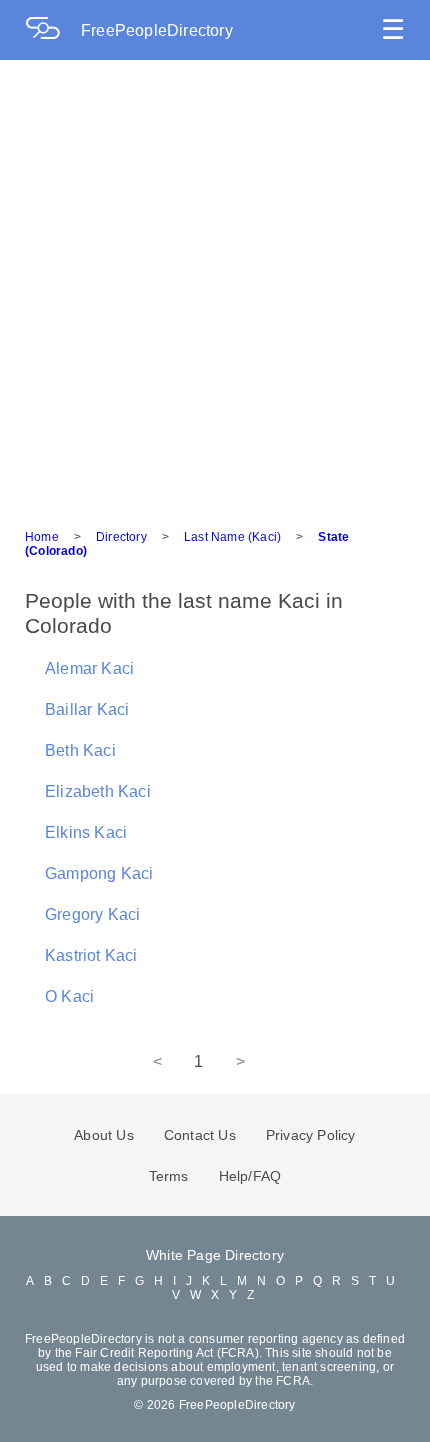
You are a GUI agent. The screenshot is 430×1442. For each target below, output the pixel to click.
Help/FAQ (250, 1176)
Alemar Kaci (89, 668)
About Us (104, 1135)
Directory (121, 537)
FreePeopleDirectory (157, 30)
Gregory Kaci (92, 914)
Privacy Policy (311, 1135)
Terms (169, 1176)
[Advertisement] (215, 285)
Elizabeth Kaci (98, 791)
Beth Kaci (80, 750)
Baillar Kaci (87, 709)
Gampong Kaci (99, 873)
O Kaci (69, 996)
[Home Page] (53, 30)
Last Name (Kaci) (232, 537)
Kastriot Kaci (91, 955)
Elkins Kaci (86, 832)
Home (42, 537)
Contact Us (200, 1135)
